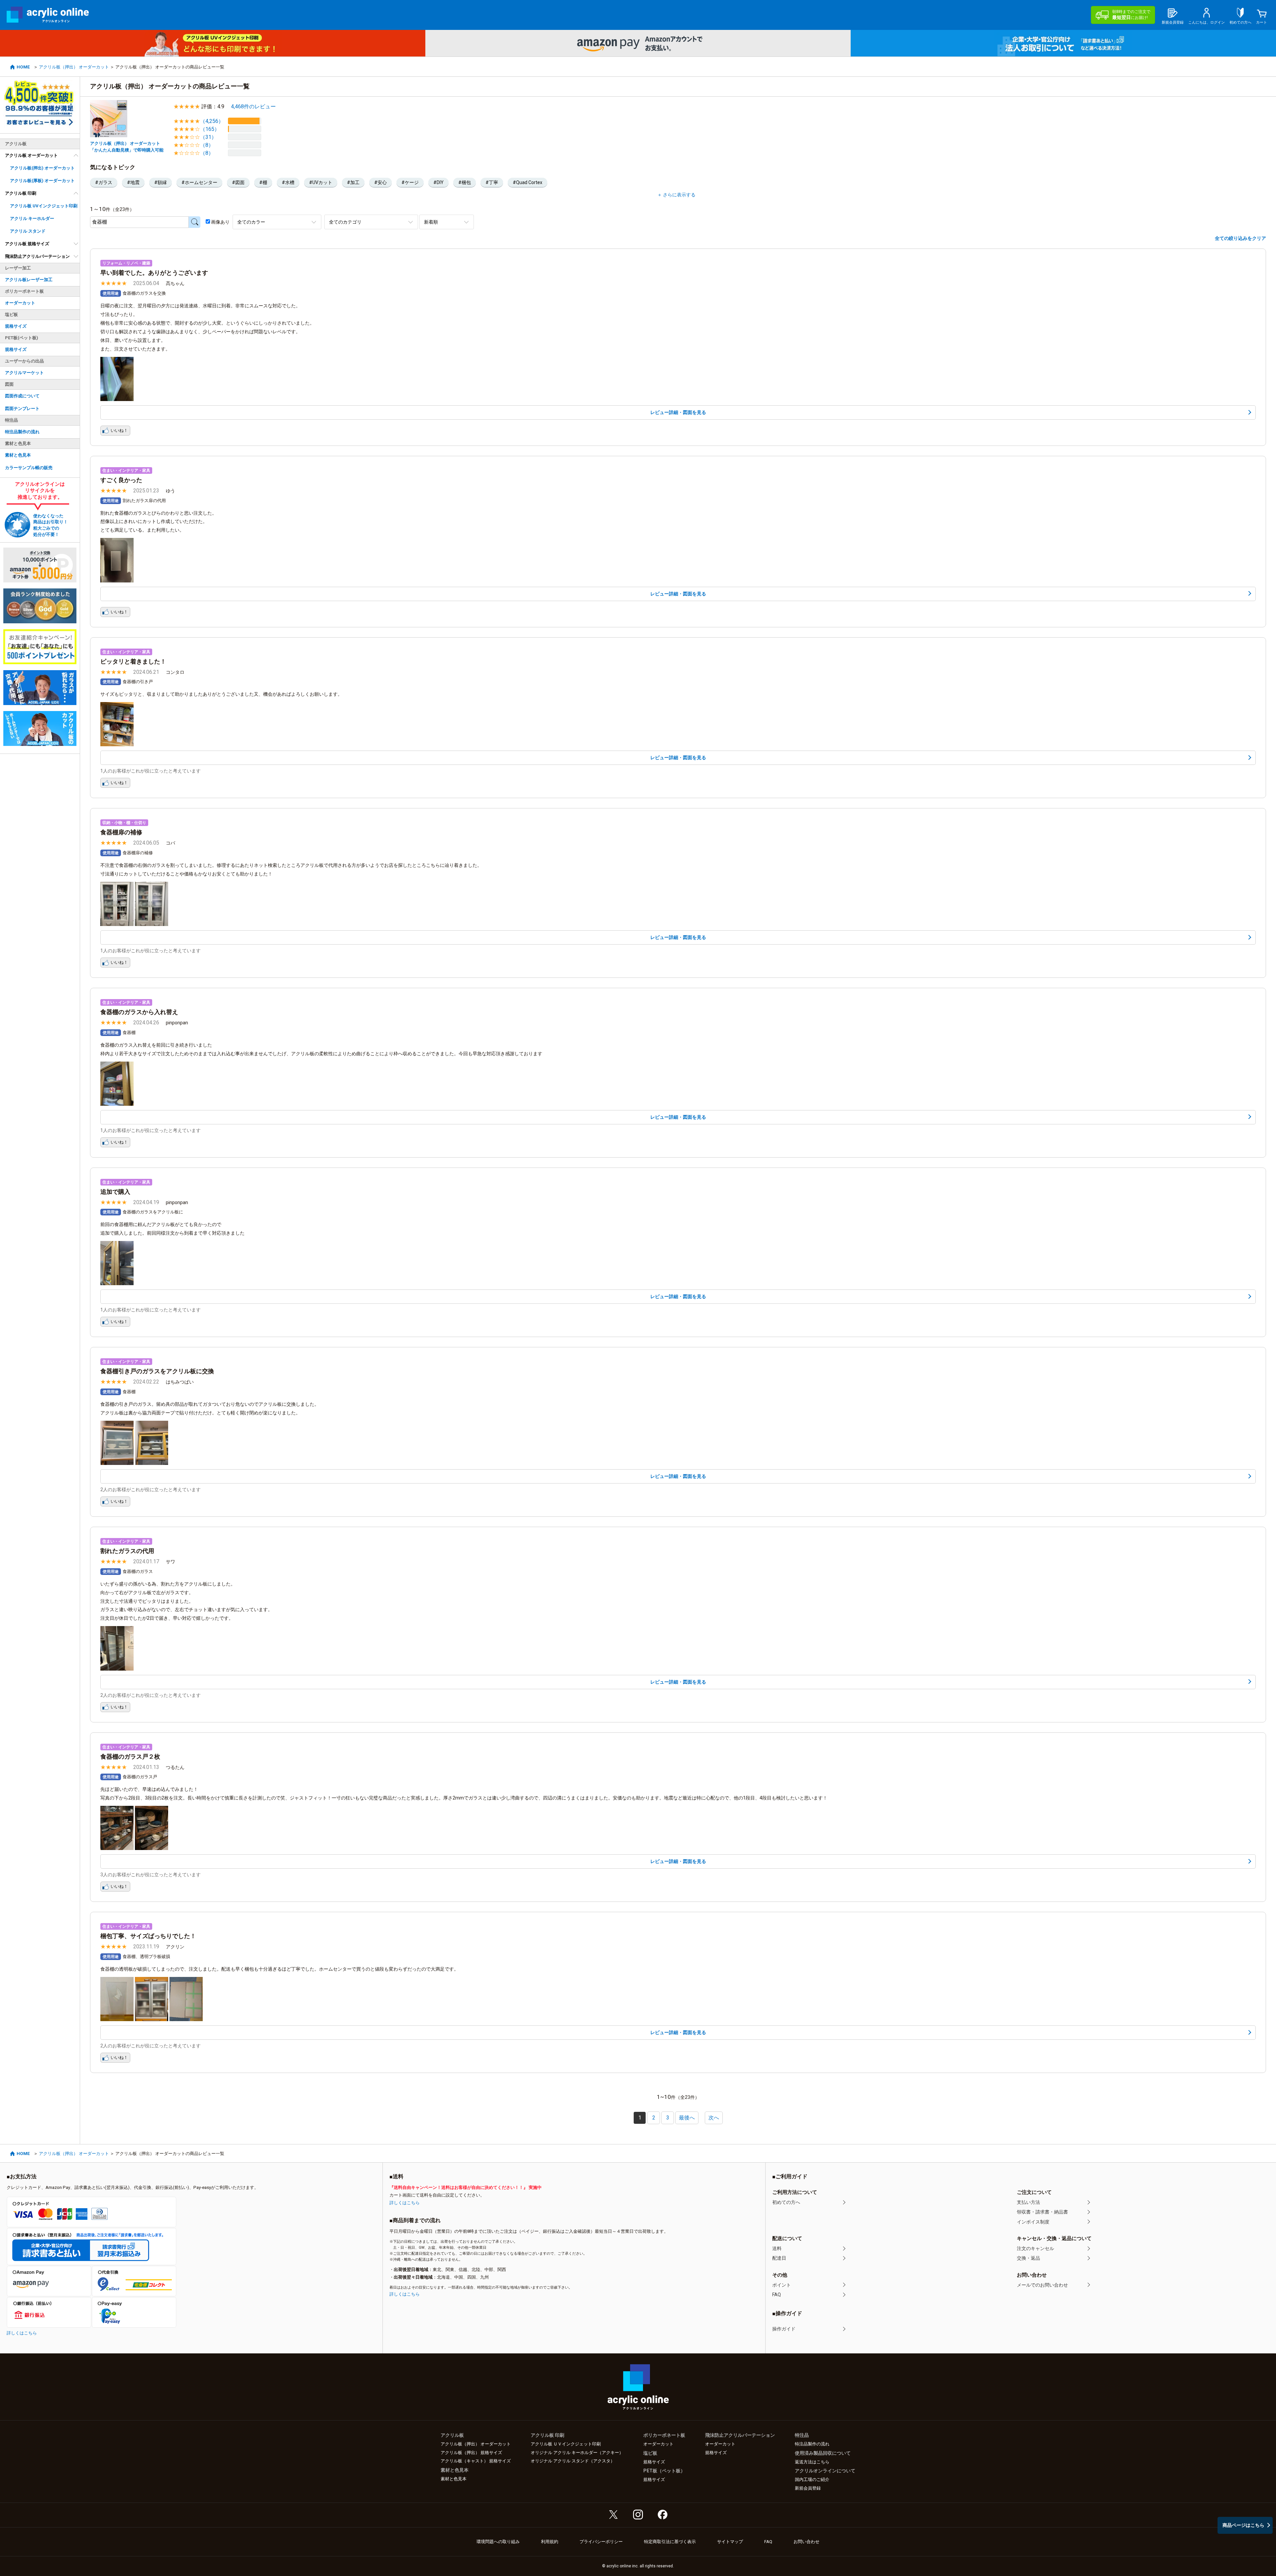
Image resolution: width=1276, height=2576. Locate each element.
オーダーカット (20, 303)
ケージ (412, 182)
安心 (382, 182)
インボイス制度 (1033, 2222)
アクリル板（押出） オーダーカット (74, 67)
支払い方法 (1028, 2202)
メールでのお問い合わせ (1042, 2285)
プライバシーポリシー (601, 2542)
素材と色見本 (18, 455)
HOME (23, 67)
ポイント (782, 2285)
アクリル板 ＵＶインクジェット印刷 (566, 2444)
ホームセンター (201, 182)
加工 (355, 182)
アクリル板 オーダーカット (31, 155)
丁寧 (493, 182)
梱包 (466, 182)
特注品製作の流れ (22, 432)
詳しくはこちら (22, 2333)
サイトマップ (730, 2542)
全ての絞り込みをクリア (1240, 238)
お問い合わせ (806, 2542)
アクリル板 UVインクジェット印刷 (44, 206)
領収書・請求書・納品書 (1042, 2212)
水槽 (290, 182)
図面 (240, 182)
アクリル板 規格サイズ (27, 244)
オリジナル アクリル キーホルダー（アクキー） (577, 2453)
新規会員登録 (808, 2488)
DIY (440, 182)
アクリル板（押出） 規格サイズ (471, 2453)
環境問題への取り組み (498, 2542)
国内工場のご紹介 (812, 2479)
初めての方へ (786, 2202)
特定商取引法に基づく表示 (670, 2542)
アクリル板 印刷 (21, 193)
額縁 (162, 182)
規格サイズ (16, 326)
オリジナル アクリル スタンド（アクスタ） (573, 2461)
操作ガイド (784, 2329)
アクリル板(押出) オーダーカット (42, 168)
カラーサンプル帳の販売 (29, 468)
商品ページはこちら (1243, 2525)
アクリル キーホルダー (32, 218)
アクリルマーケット (24, 373)
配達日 (779, 2258)
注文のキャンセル (1035, 2248)
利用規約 (550, 2542)
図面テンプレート (22, 409)
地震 (135, 182)
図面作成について (22, 396)
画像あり (220, 222)
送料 (777, 2248)
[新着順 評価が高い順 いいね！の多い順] (447, 222)
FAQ (777, 2295)
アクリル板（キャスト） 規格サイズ (476, 2461)
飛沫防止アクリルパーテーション (37, 256)
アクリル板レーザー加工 (29, 280)
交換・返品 (1028, 2258)
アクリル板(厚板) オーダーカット (42, 181)
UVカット (322, 182)
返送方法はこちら (812, 2462)
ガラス (105, 182)
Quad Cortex (529, 182)
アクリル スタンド (28, 231)
